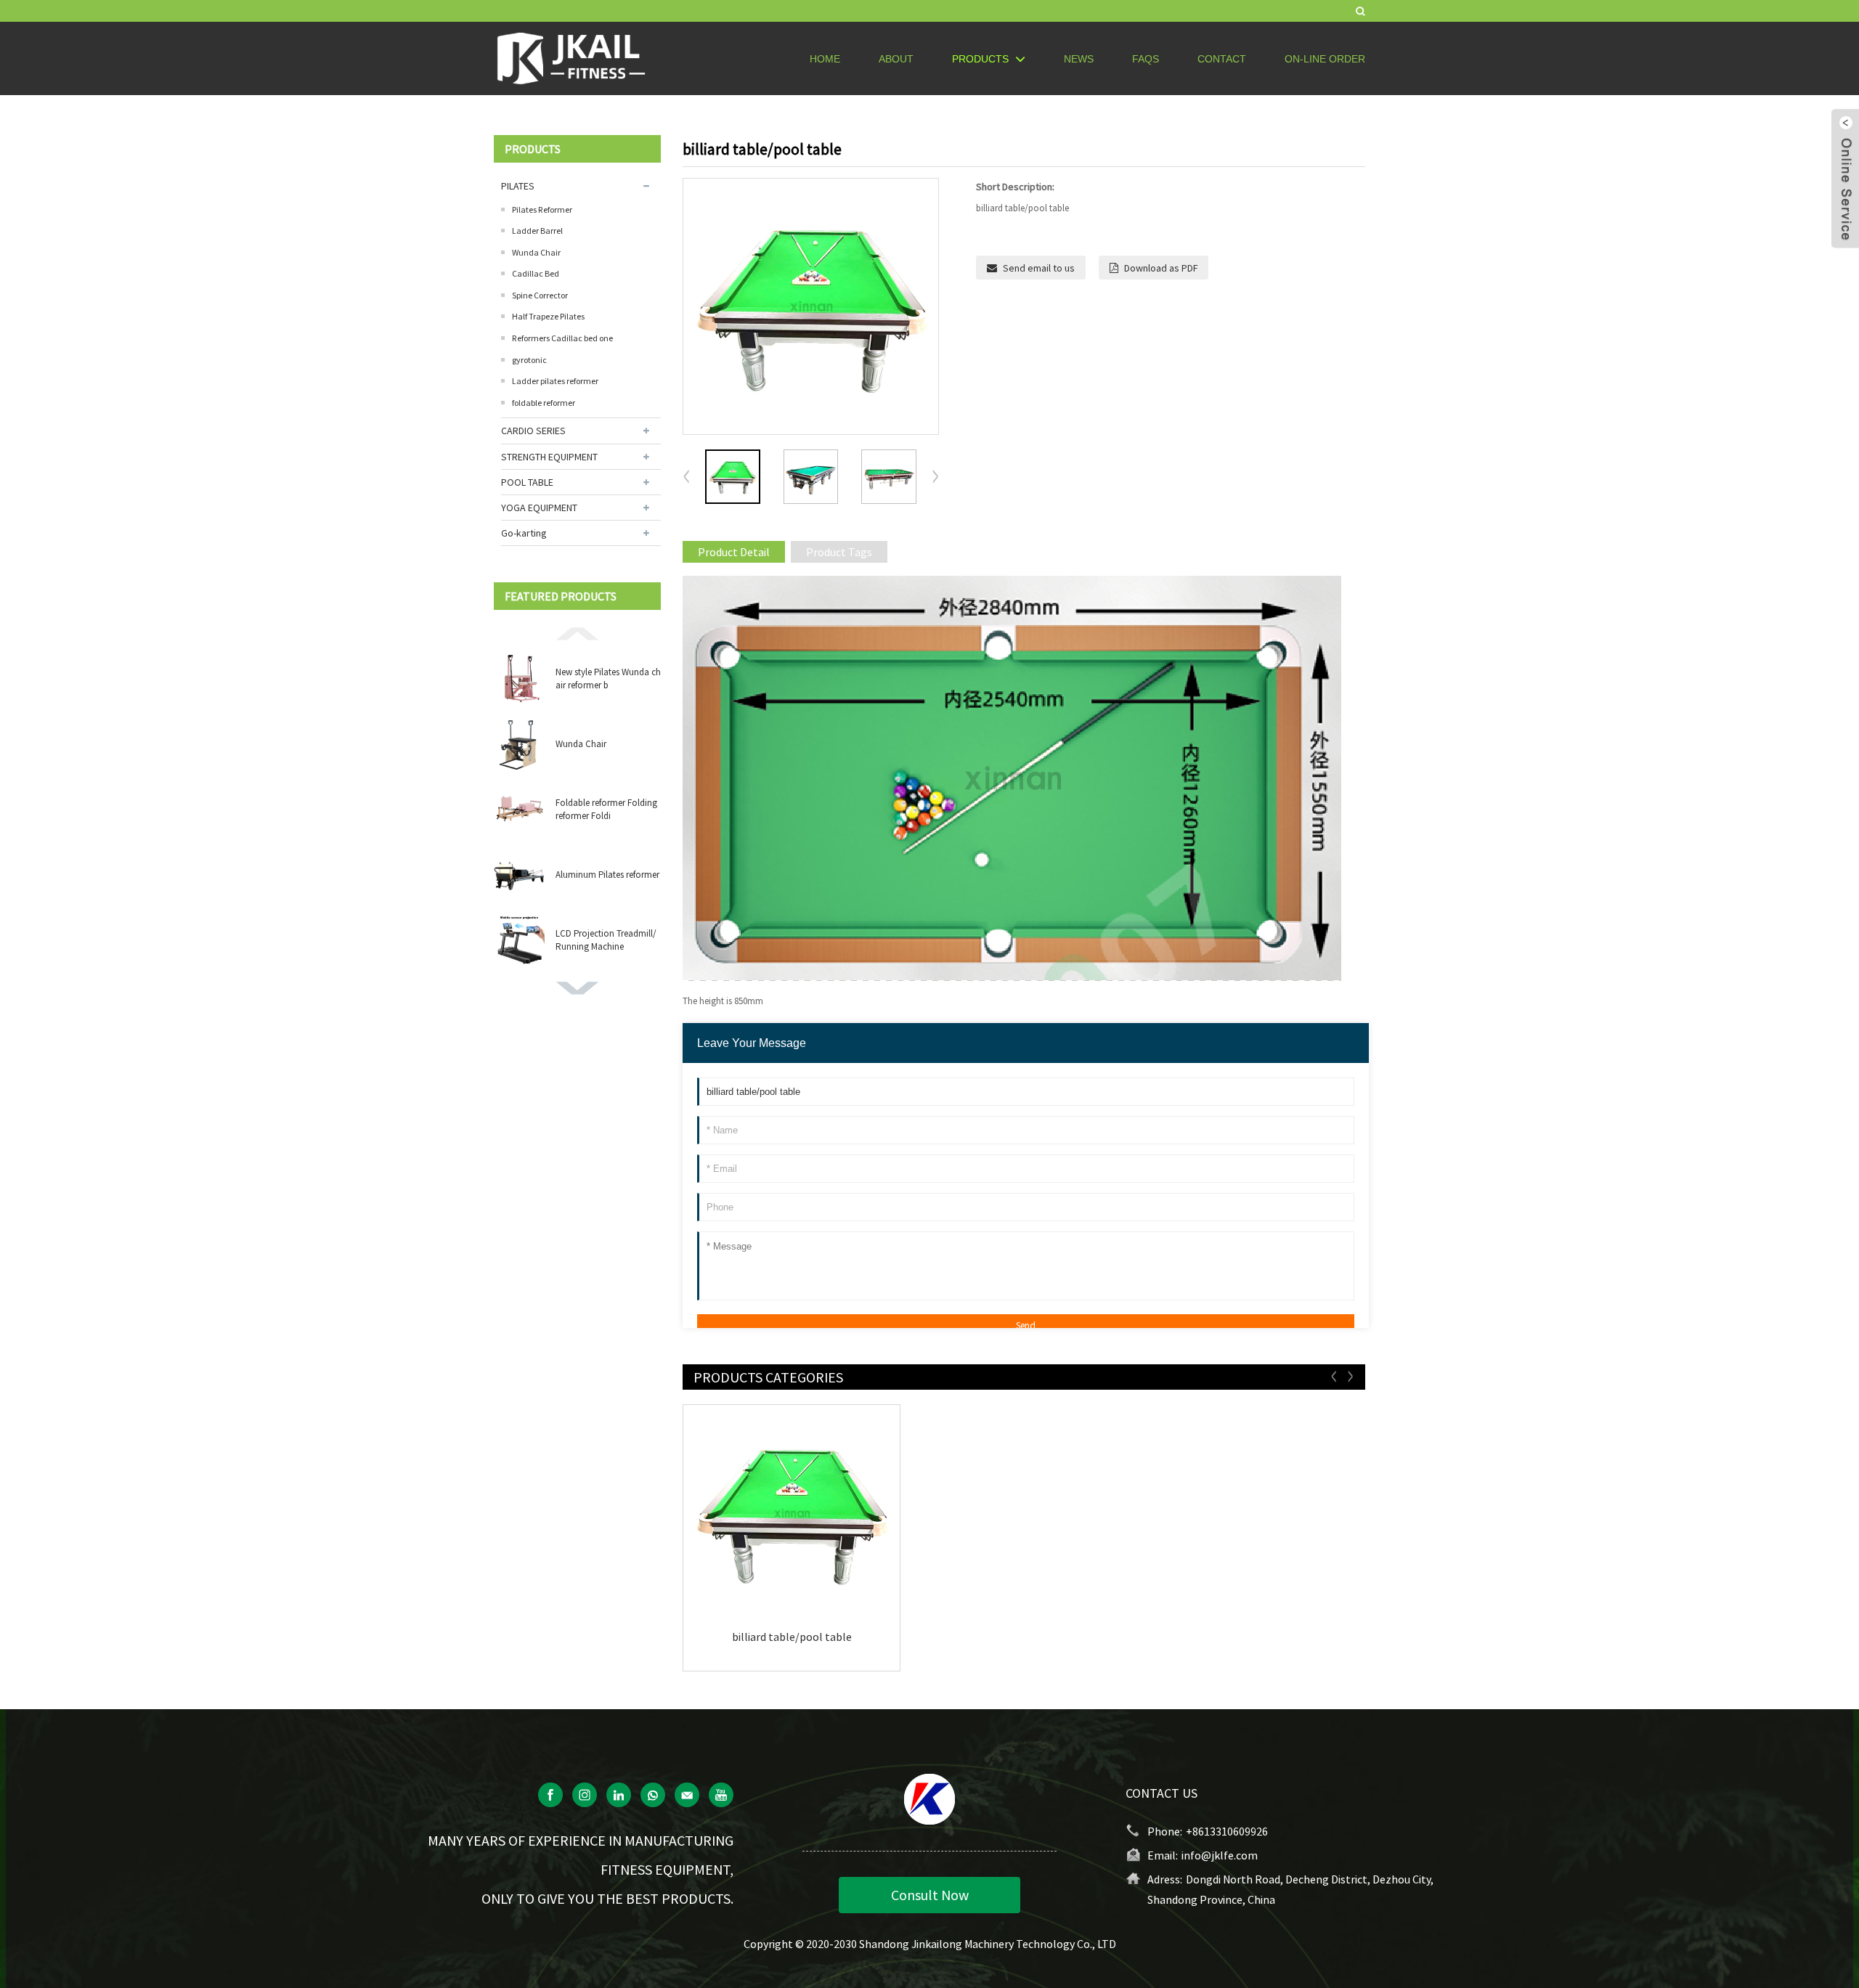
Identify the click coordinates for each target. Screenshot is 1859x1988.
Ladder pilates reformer (555, 381)
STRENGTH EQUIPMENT (549, 457)
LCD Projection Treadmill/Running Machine (606, 940)
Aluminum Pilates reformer (607, 875)
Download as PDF (1161, 268)
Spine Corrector (540, 295)
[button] (577, 632)
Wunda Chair (536, 252)
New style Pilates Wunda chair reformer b (608, 679)
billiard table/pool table (792, 1637)
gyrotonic (529, 360)
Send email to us (1039, 268)
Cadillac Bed (536, 273)
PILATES (518, 186)
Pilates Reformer (542, 209)
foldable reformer (544, 403)
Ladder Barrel (537, 231)
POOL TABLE (527, 482)
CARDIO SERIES (533, 431)
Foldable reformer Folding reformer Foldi (606, 809)
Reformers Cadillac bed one (562, 338)
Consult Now (930, 1895)
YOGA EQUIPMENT (539, 508)
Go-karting (524, 533)
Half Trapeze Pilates (548, 316)
